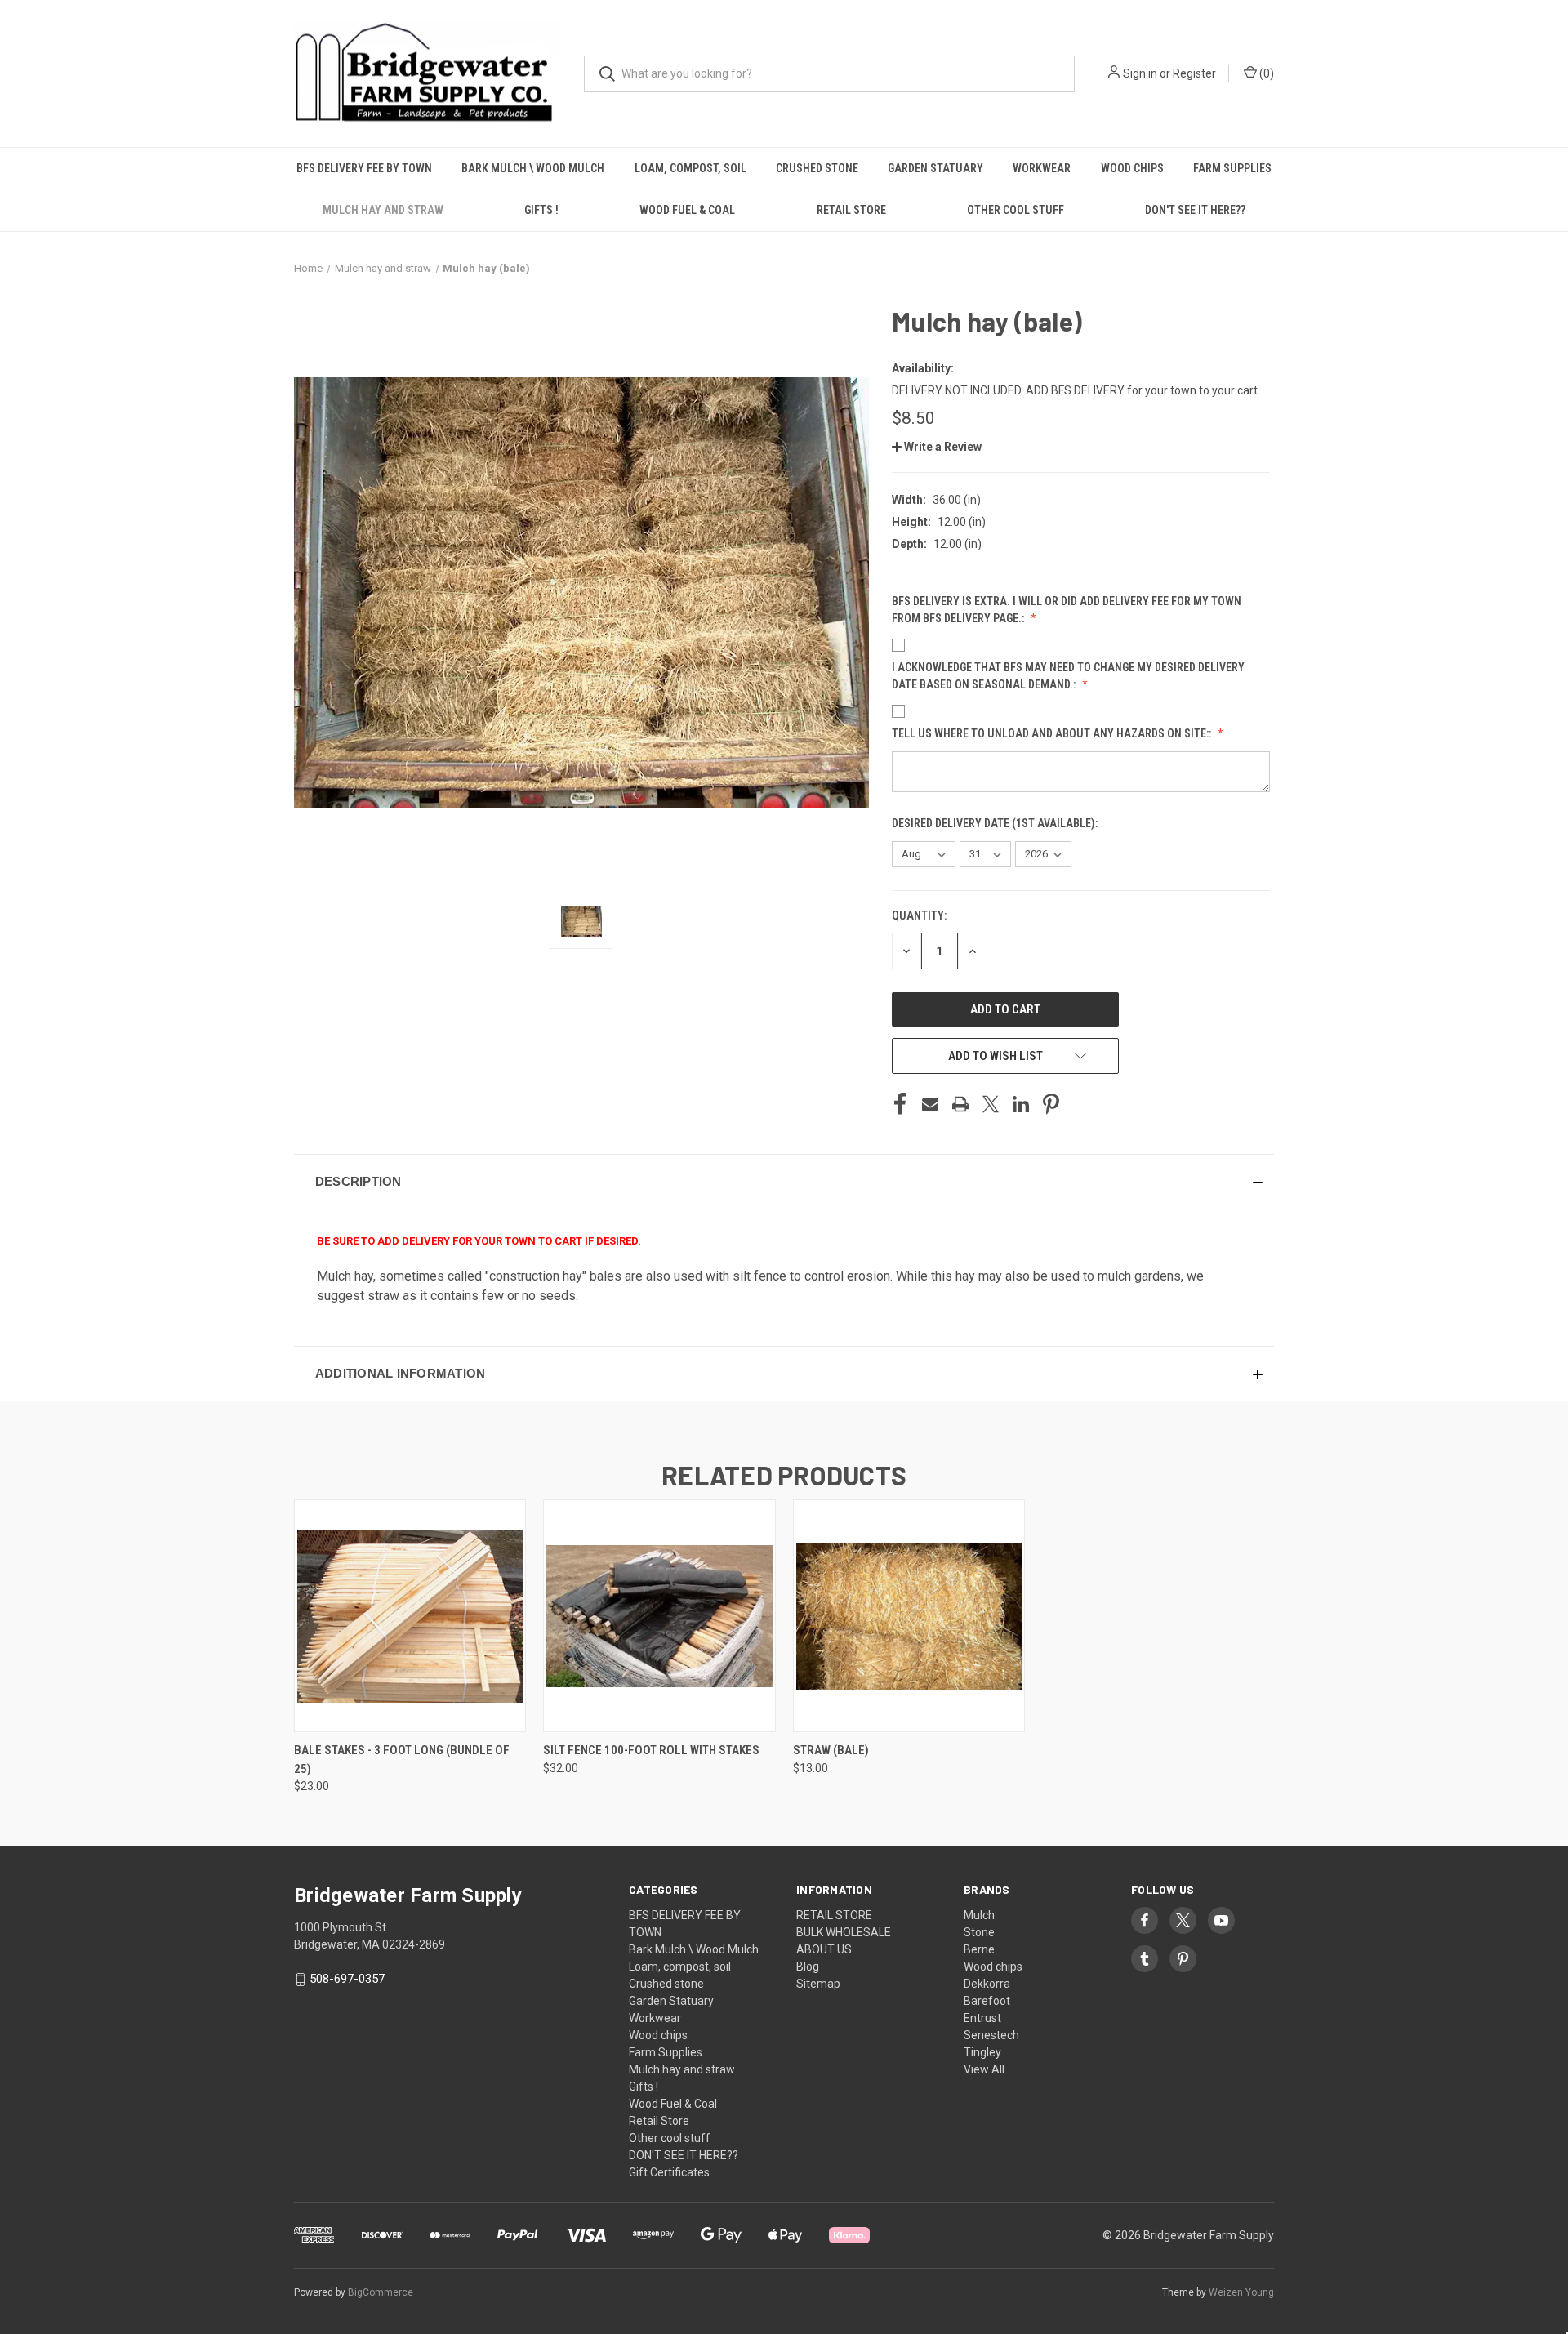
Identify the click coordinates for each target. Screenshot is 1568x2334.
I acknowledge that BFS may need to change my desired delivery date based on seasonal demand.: (1068, 676)
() (1265, 73)
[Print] (960, 1104)
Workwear (1042, 168)
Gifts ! (541, 210)
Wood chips (1132, 168)
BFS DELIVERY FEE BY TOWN (364, 168)
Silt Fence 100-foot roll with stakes (651, 1750)
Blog (808, 1967)
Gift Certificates (669, 2172)
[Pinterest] (1051, 1104)
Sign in (1140, 73)
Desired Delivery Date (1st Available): (996, 823)
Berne (979, 1949)
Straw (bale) (831, 1750)
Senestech (991, 2035)
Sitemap (818, 1984)
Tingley (982, 2052)
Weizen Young (1241, 2292)
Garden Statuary (935, 168)
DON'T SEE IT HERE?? (1195, 210)
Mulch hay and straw (383, 210)
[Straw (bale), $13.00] (909, 1616)
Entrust (982, 2018)
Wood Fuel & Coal (687, 210)
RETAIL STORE (834, 1915)
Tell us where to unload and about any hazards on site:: (1053, 733)
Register (1194, 73)
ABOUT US (824, 1949)
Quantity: (919, 915)
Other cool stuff (1016, 210)
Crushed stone (817, 168)
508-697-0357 (347, 1979)
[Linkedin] (1021, 1104)
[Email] (930, 1104)
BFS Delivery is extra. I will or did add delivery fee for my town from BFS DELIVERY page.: (1067, 610)
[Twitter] (991, 1104)
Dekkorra (987, 1984)
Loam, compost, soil (690, 168)
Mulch (979, 1915)
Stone (979, 1932)
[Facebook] (900, 1104)
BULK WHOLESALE (844, 1932)
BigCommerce (381, 2292)
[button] (937, 447)
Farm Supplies (1232, 168)
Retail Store (851, 210)
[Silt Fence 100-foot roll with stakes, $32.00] (659, 1616)
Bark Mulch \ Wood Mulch (533, 168)
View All (984, 2069)
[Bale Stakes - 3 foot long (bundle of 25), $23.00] (410, 1616)
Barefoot (987, 2001)
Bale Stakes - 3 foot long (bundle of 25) (402, 1759)
